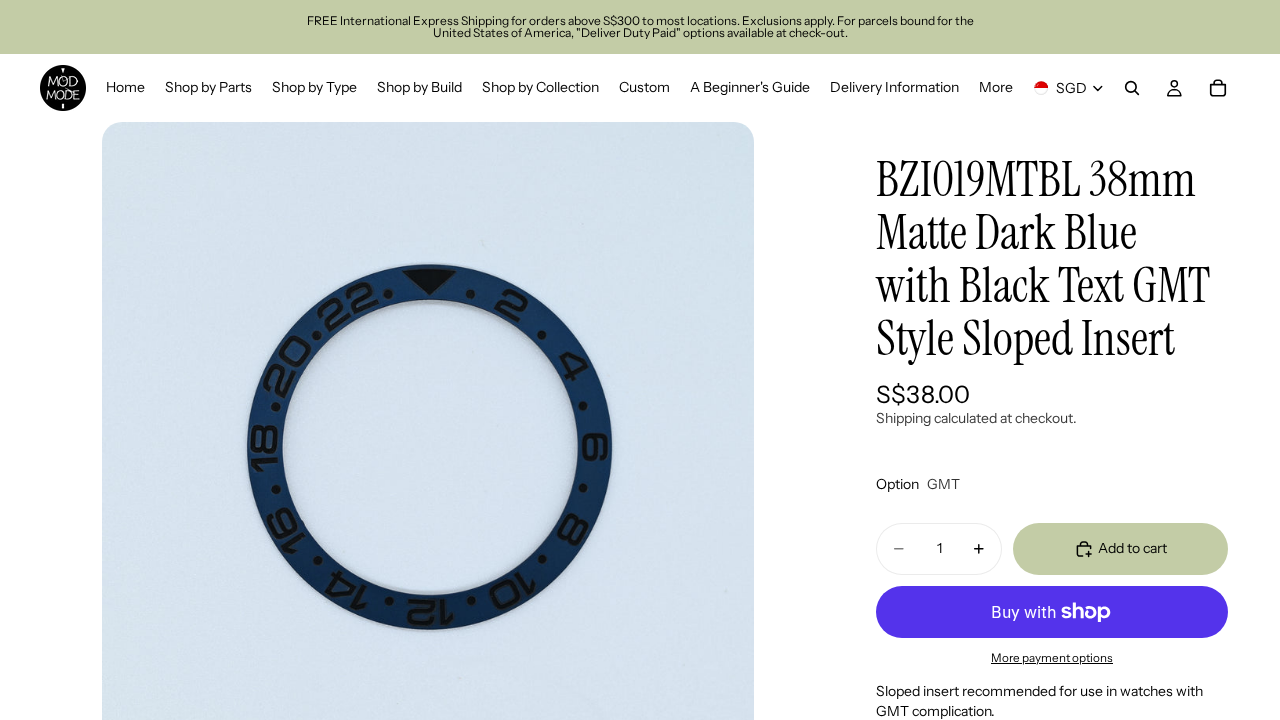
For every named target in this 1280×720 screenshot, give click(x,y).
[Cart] (1218, 88)
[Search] (1132, 88)
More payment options (1052, 658)
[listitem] (996, 88)
